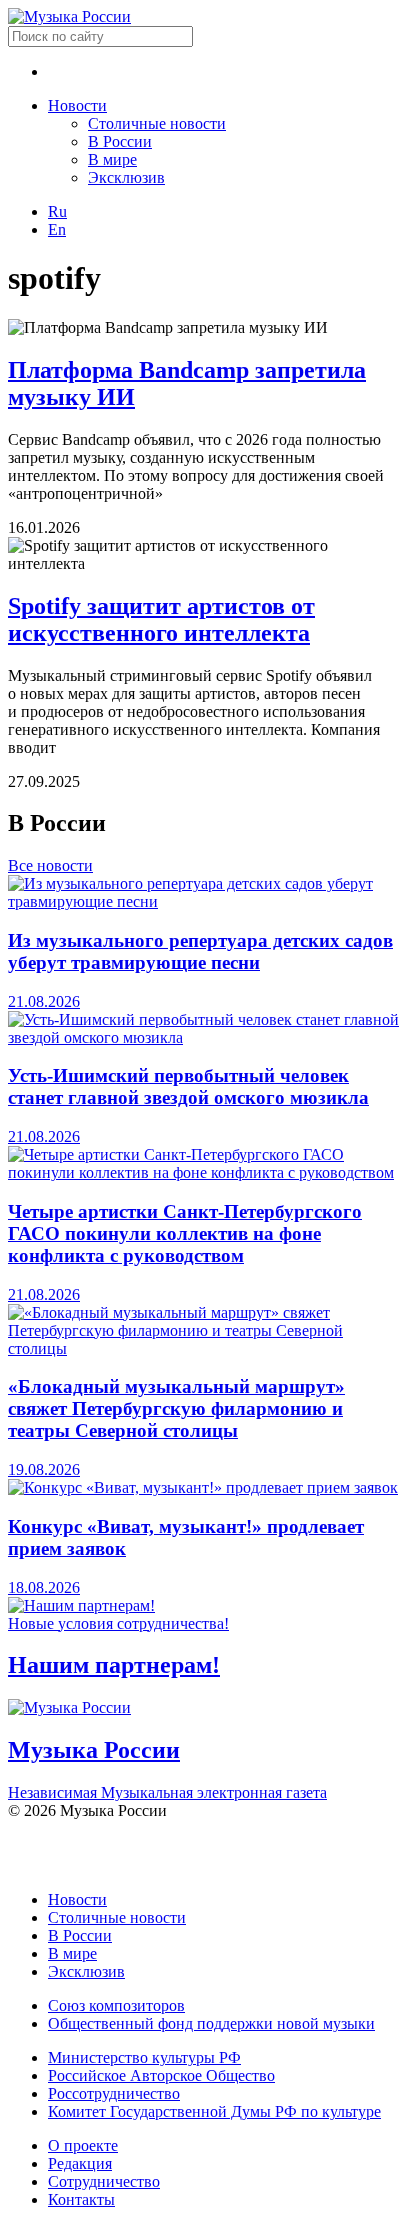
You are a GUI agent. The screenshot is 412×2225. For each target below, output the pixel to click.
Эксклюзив (126, 177)
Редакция (80, 2163)
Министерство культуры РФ (144, 2057)
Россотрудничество (114, 2093)
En (57, 229)
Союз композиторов (116, 2005)
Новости (77, 105)
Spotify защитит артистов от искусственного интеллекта (161, 619)
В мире (112, 159)
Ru (57, 211)
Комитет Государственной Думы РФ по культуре (214, 2111)
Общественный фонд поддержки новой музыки (211, 2023)
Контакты (81, 2199)
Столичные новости (157, 123)
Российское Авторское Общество (161, 2075)
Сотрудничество (104, 2181)
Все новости (50, 865)
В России (120, 141)
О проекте (83, 2145)
